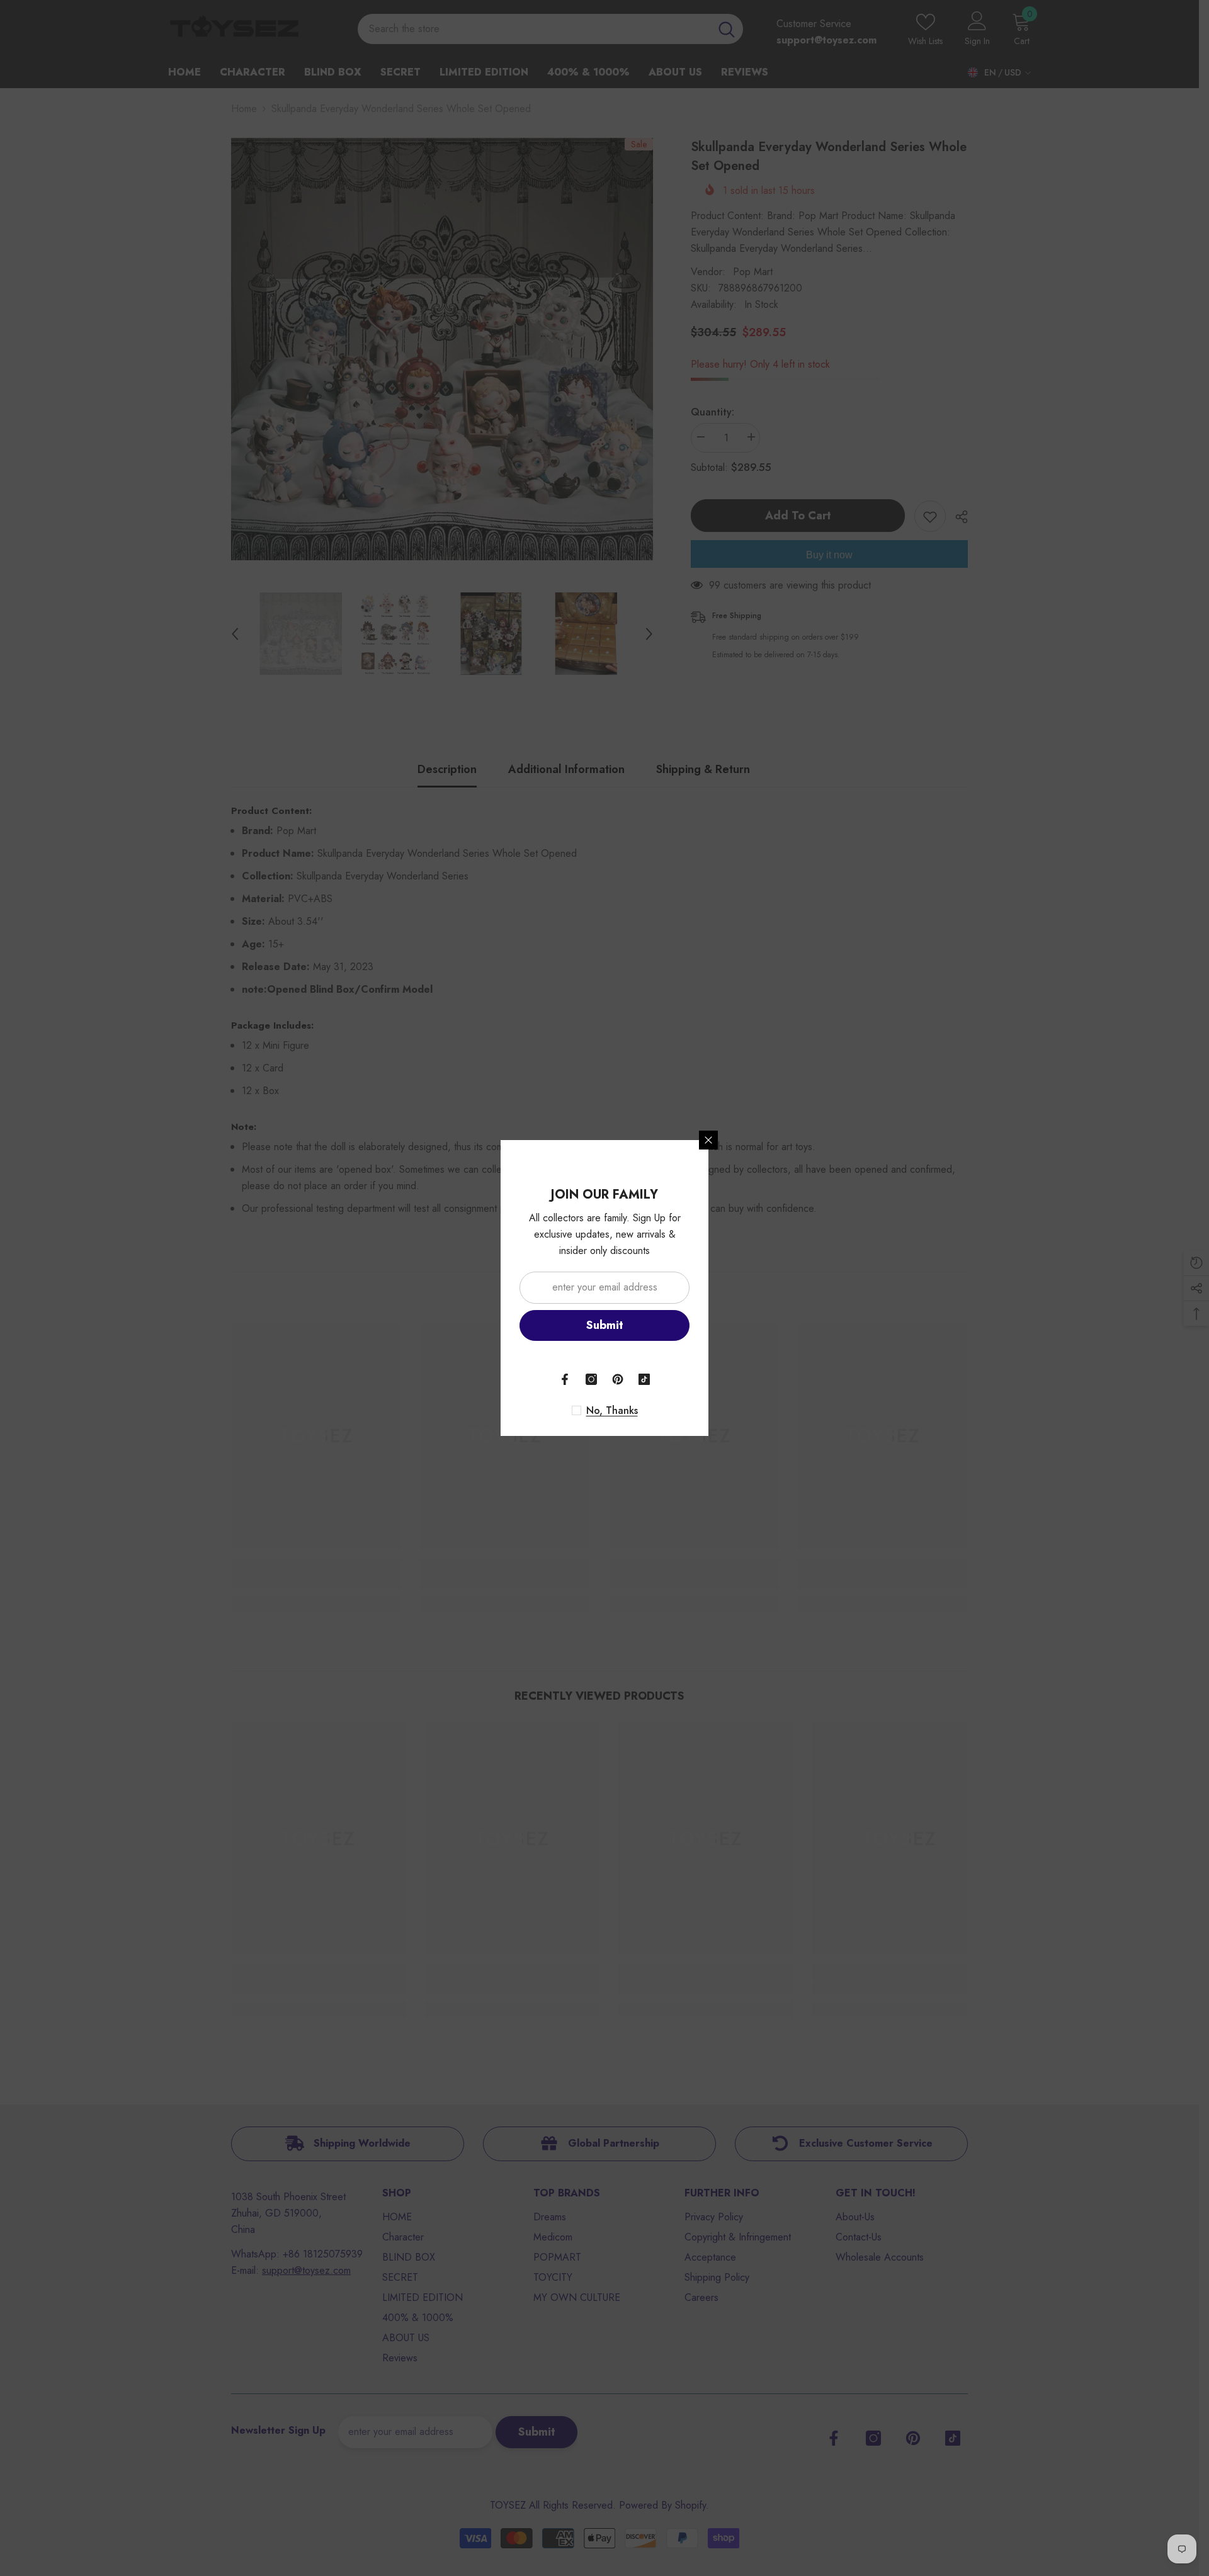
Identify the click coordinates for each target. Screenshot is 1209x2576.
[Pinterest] (618, 1379)
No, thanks (612, 1411)
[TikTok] (644, 1379)
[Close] (708, 1140)
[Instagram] (591, 1379)
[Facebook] (565, 1379)
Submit (605, 1325)
